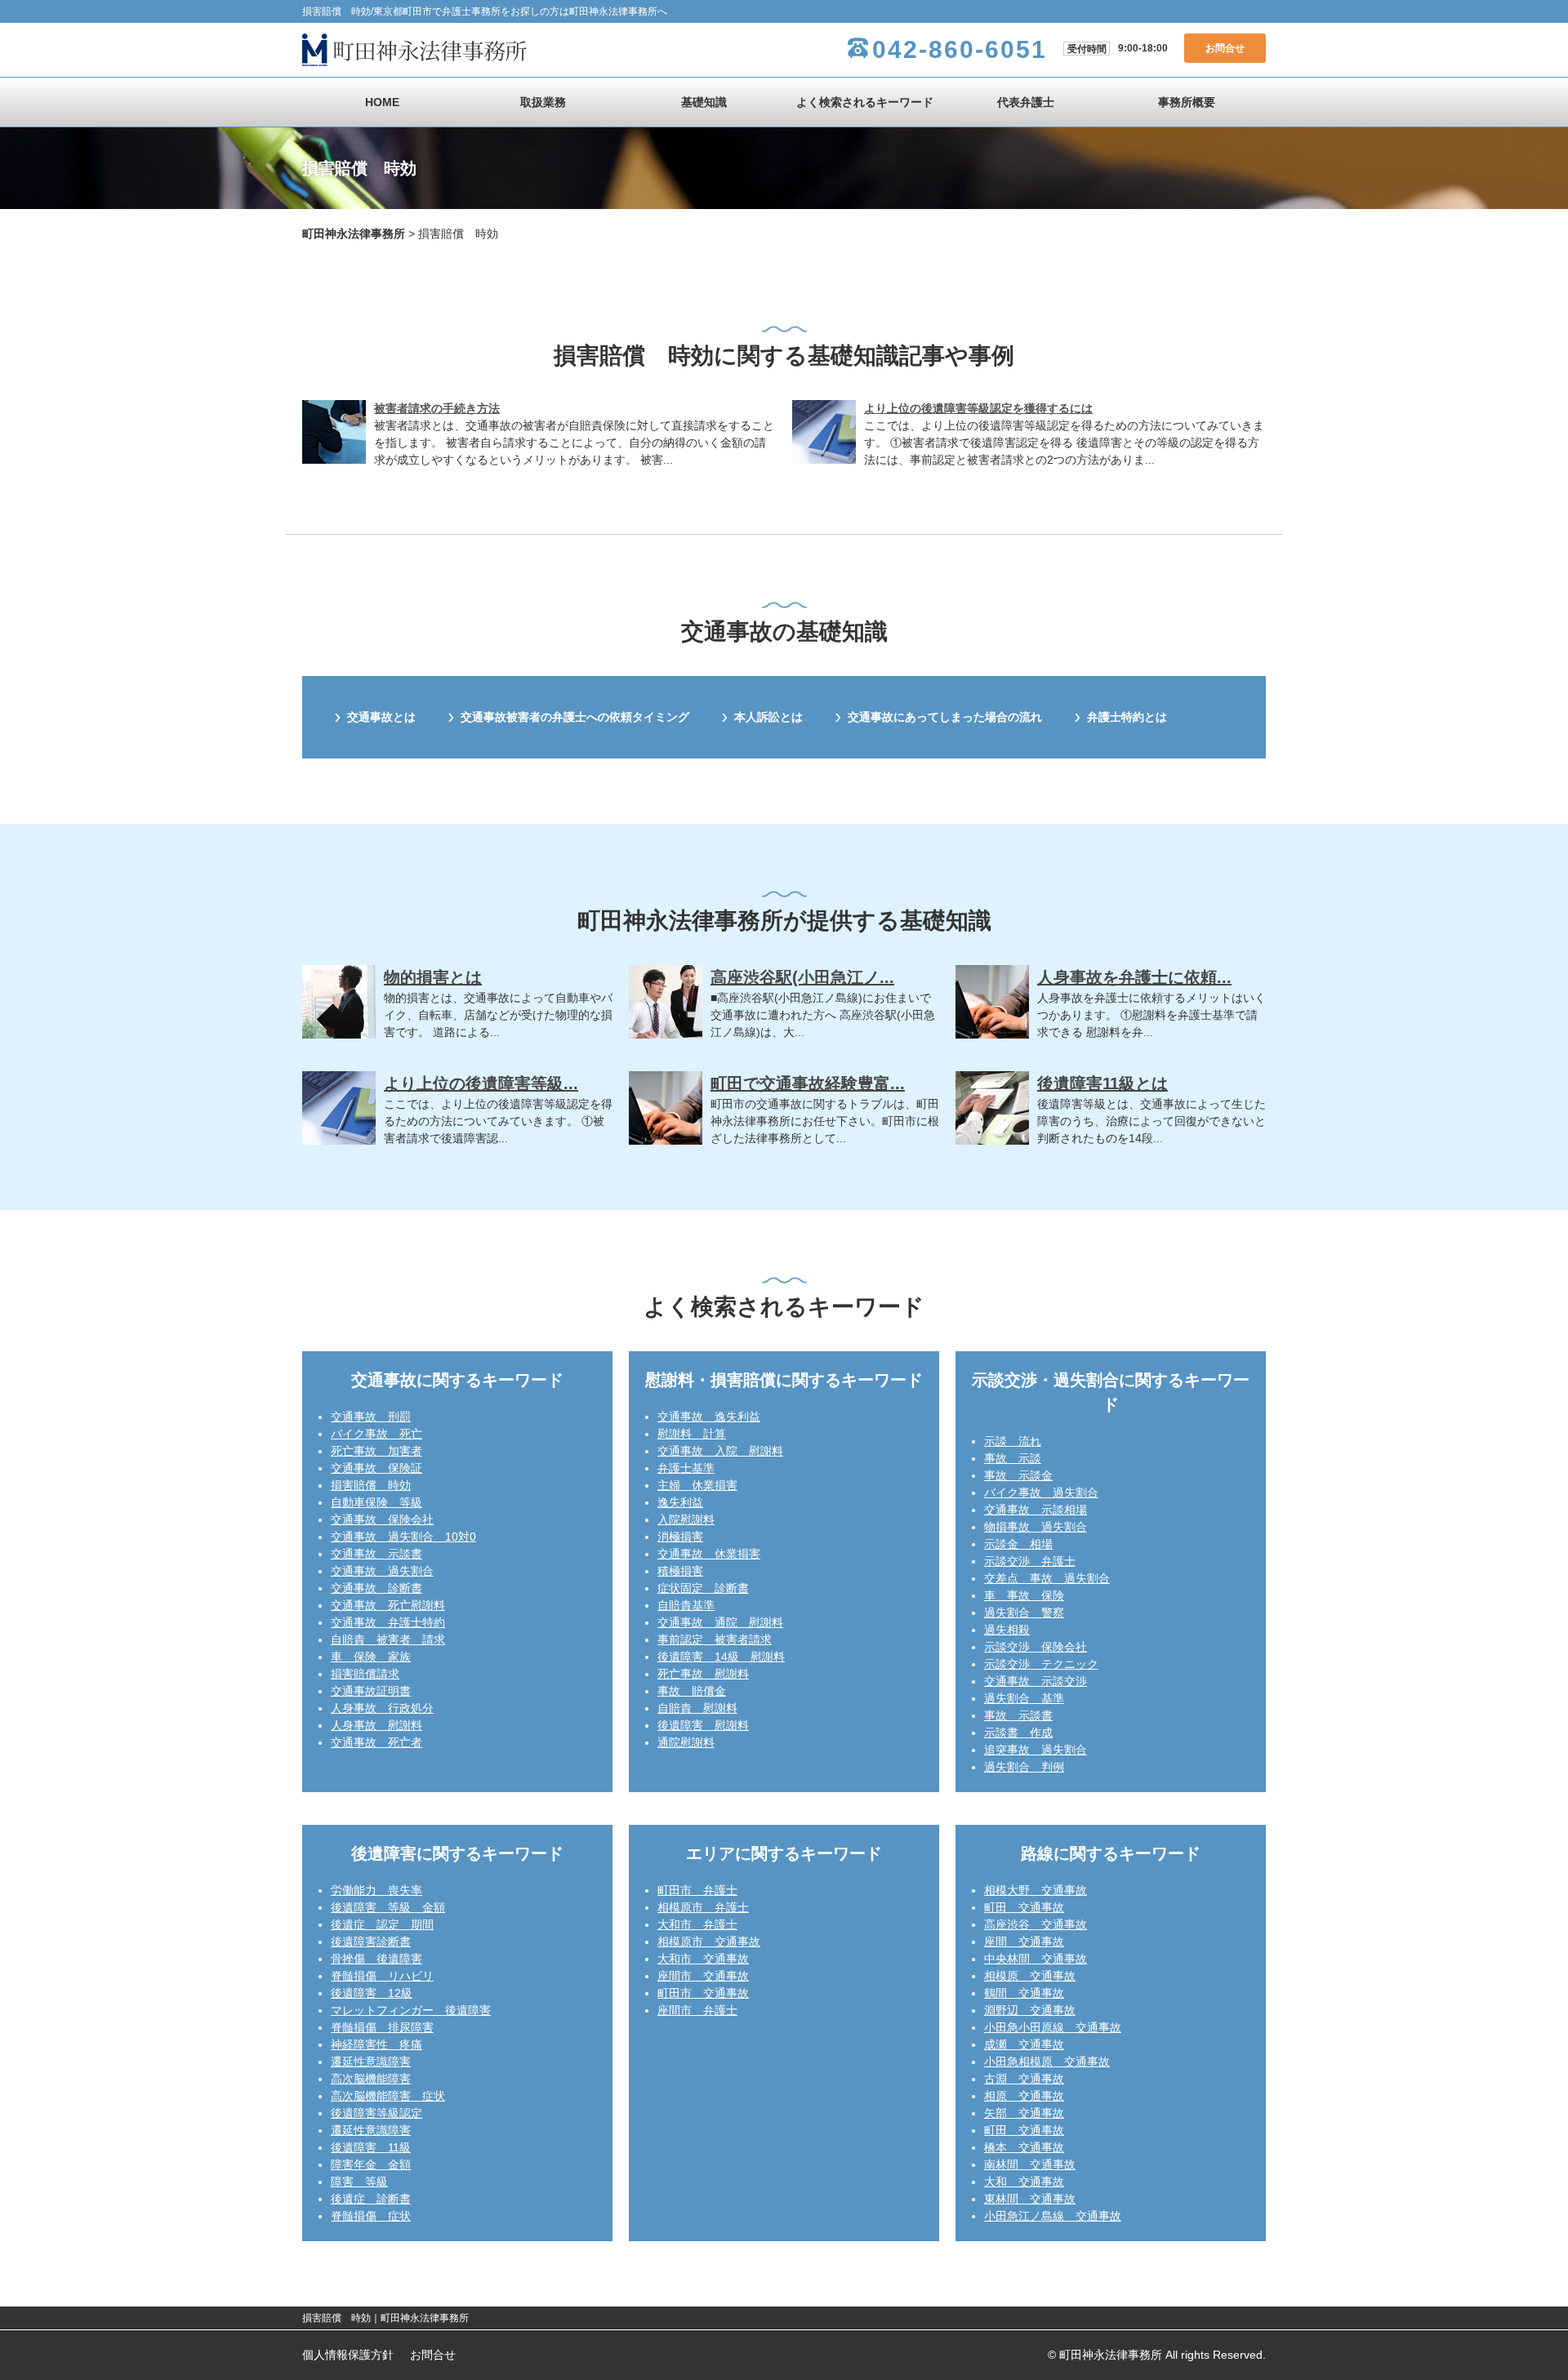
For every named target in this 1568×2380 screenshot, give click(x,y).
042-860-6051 (960, 49)
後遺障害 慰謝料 (703, 1725)
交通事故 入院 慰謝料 (720, 1451)
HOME (382, 102)
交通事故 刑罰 (371, 1417)
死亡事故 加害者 (376, 1451)
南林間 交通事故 (1030, 2164)
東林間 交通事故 (1030, 2199)
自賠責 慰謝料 (697, 1708)
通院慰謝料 (686, 1742)
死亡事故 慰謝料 (703, 1674)
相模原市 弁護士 (703, 1907)
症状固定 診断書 (703, 1588)
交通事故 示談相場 (1036, 1510)
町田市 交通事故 (703, 1993)
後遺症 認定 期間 (382, 1924)
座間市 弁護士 (697, 2010)
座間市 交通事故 (703, 1976)
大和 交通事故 (1024, 2182)
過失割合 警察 (1024, 1613)
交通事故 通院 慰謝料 (720, 1622)
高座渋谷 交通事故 (1036, 1924)
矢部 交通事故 (1024, 2113)
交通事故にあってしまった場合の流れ (945, 717)
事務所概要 (1187, 102)
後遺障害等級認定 (376, 2113)
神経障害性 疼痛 (376, 2044)
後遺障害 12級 (372, 1993)
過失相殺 (1007, 1630)
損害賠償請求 (365, 1674)
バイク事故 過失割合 (1041, 1493)
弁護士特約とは (1127, 717)
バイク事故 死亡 (376, 1434)
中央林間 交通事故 (1036, 1959)
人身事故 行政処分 (382, 1708)
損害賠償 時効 (371, 1485)
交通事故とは (381, 717)
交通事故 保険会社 (382, 1519)
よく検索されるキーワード (865, 102)
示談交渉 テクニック (1041, 1664)
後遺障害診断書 (371, 1942)
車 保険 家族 (371, 1657)
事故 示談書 (1018, 1715)
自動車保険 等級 (376, 1502)
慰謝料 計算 (692, 1434)
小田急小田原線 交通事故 (1053, 2027)
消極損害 (680, 1537)
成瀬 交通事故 (1024, 2044)
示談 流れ (1013, 1441)
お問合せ (1225, 48)
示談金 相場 (1018, 1544)
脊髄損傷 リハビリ (382, 1976)
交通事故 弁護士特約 (388, 1622)
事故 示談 (1013, 1458)
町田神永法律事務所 (354, 234)
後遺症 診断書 (371, 2199)
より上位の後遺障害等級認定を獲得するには (978, 408)
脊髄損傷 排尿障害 (382, 2027)
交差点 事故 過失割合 (1047, 1578)
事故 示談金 (1018, 1475)
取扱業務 (543, 102)
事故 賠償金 (692, 1691)
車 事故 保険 (1024, 1595)
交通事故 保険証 (376, 1468)
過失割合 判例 (1024, 1767)
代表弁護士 (1026, 102)
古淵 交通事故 (1024, 2079)
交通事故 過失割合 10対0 (403, 1537)
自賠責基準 (686, 1605)
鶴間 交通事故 (1024, 1993)
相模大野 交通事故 (1036, 1890)
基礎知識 (704, 102)
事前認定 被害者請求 (715, 1639)
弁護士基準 (686, 1468)
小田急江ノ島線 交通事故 (1053, 2216)
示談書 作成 (1018, 1733)
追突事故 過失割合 (1036, 1750)
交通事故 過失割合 (382, 1571)
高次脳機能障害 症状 (388, 2096)
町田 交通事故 (1024, 1907)
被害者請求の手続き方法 (437, 408)
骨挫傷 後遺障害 (376, 1959)
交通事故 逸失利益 (709, 1417)
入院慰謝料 (686, 1519)
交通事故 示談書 (376, 1554)
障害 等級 (359, 2182)
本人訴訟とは (768, 717)
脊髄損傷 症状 (371, 2216)
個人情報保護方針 (348, 2355)
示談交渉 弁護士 (1030, 1561)
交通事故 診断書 (376, 1588)
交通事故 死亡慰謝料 (388, 1605)
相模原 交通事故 (1030, 1976)
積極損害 (680, 1571)
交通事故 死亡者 (376, 1742)
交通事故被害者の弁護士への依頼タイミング (575, 717)
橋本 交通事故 (1024, 2147)
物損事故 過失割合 (1036, 1527)
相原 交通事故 (1024, 2096)
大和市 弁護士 (697, 1924)
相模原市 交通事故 (709, 1942)
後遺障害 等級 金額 (388, 1907)
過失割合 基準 (1024, 1698)
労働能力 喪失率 (376, 1890)
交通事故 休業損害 (709, 1554)
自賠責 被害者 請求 (388, 1639)
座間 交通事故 (1024, 1942)
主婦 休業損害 (697, 1485)
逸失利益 (680, 1502)
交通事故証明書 (371, 1691)
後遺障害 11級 (371, 2147)
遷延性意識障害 (371, 2062)
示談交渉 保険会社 (1036, 1647)
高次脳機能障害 (371, 2079)
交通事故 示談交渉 (1036, 1681)
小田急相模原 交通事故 (1047, 2062)
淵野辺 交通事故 (1030, 2010)
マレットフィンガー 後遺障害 (411, 2010)
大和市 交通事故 (703, 1959)
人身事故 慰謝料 (376, 1725)
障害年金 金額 (371, 2164)
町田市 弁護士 (697, 1890)
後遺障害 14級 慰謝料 (721, 1657)
